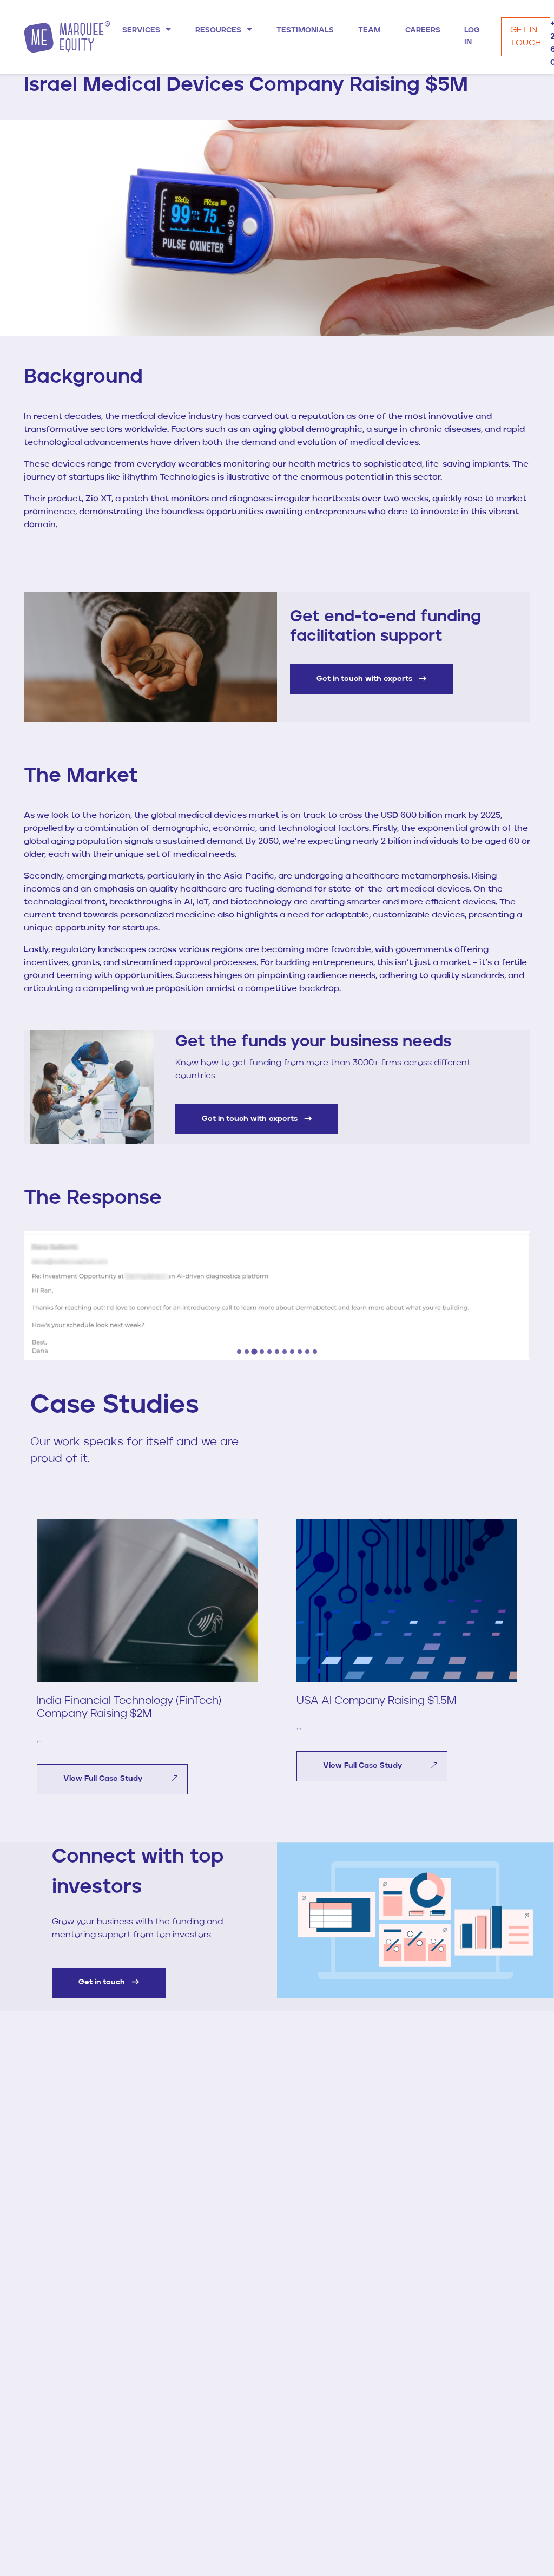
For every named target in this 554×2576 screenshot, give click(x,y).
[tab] (239, 1352)
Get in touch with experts (365, 679)
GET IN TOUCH (526, 37)
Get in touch (103, 1982)
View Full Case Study (104, 1779)
